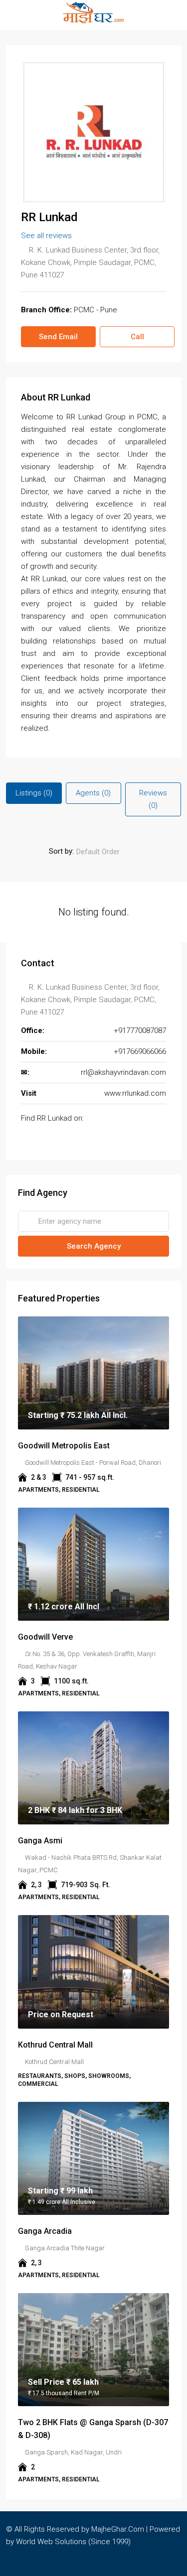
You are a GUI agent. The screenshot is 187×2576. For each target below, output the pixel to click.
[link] (93, 1373)
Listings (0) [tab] (34, 793)
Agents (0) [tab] (93, 793)
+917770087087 (140, 1030)
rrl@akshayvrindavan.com (123, 1072)
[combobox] (106, 852)
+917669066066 (140, 1051)
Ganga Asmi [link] (40, 1841)
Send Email (58, 337)
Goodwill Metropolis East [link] (64, 1446)
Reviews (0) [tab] (153, 799)
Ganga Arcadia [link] (45, 2231)
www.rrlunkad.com (135, 1093)
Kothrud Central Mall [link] (55, 2045)
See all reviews (46, 236)
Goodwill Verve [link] (45, 1637)
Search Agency (94, 1246)
